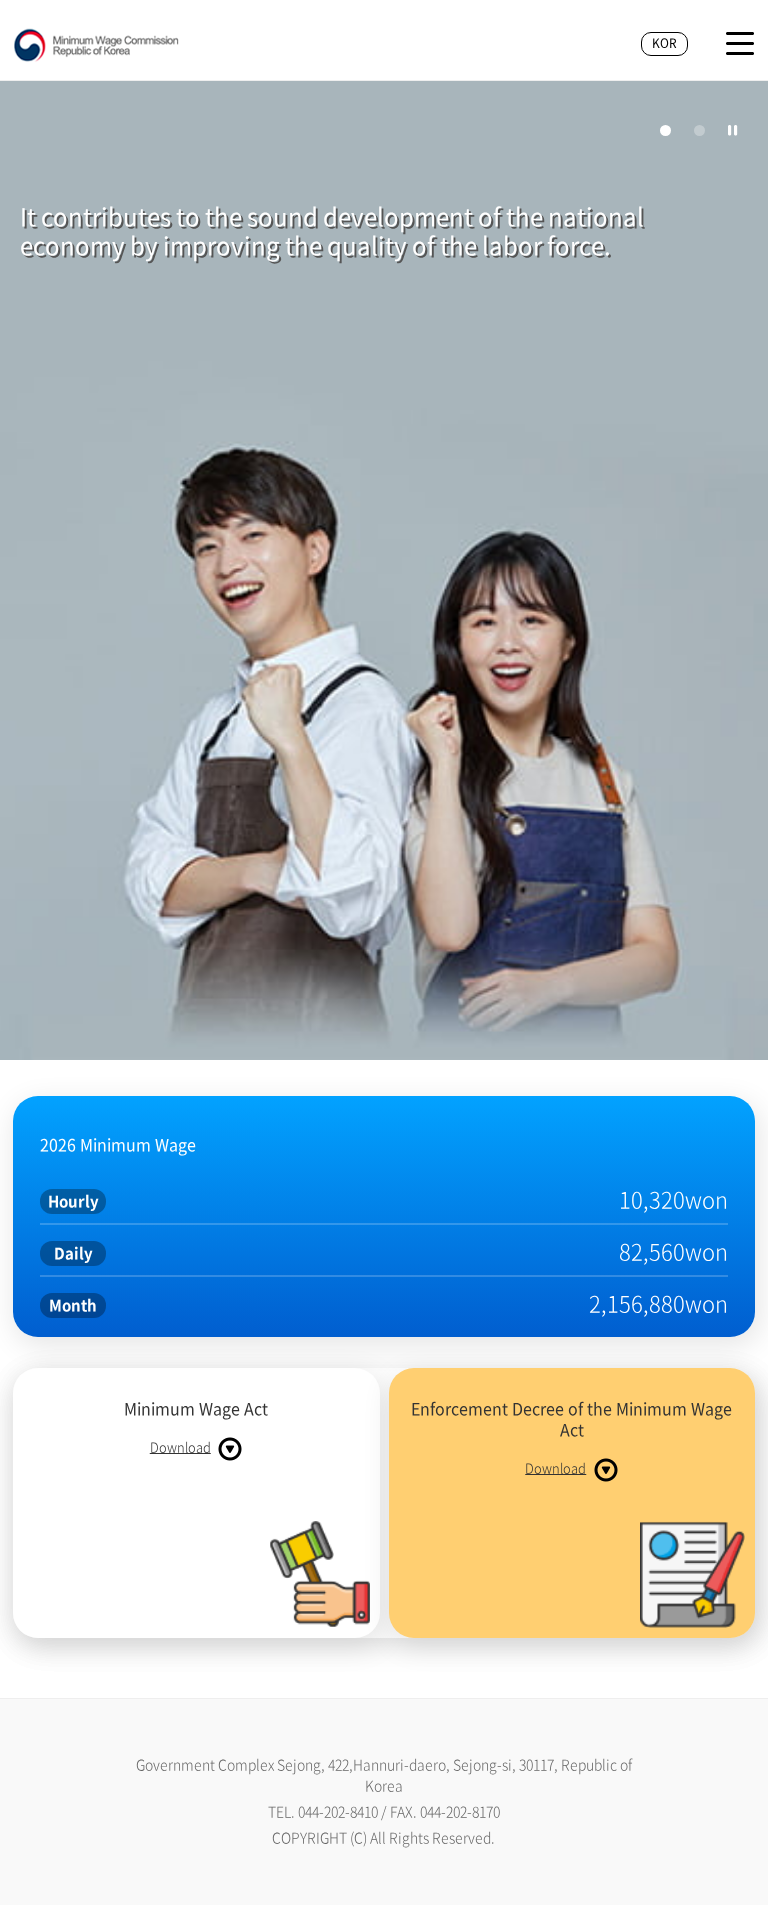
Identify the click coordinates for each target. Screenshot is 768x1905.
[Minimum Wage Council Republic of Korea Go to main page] (97, 46)
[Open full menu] (740, 43)
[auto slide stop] (733, 130)
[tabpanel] (384, 573)
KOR (664, 43)
